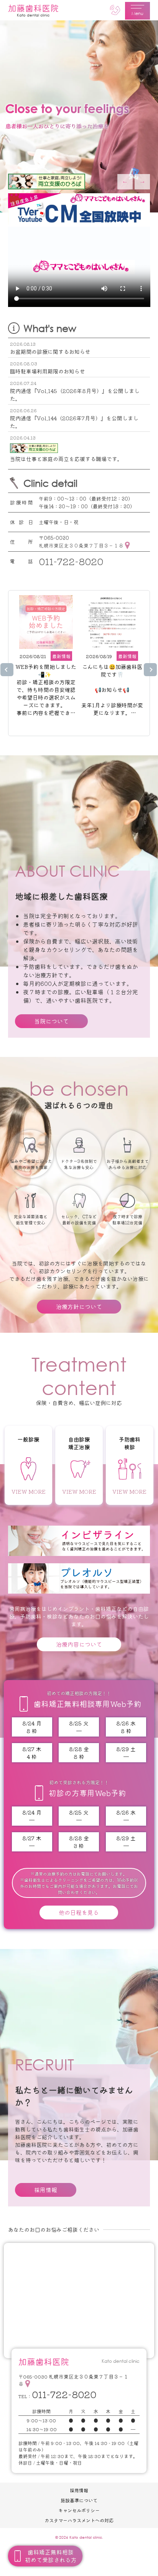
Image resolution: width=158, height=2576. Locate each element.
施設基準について (79, 2500)
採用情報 (46, 2190)
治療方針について (79, 1306)
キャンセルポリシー (79, 2510)
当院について (51, 1021)
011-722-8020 (71, 561)
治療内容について (79, 1644)
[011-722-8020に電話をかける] (115, 10)
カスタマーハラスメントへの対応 (79, 2520)
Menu (137, 13)
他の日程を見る (79, 1912)
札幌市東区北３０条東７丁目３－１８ (81, 545)
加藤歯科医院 (33, 10)
